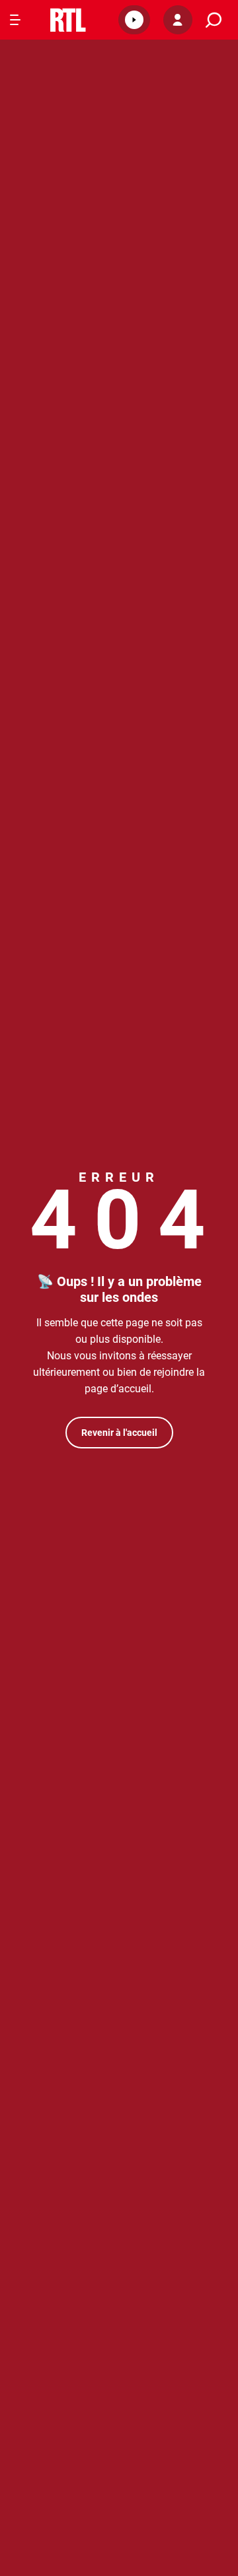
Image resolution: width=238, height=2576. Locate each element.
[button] (134, 20)
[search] (214, 20)
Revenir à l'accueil (119, 1433)
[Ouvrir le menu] (15, 20)
